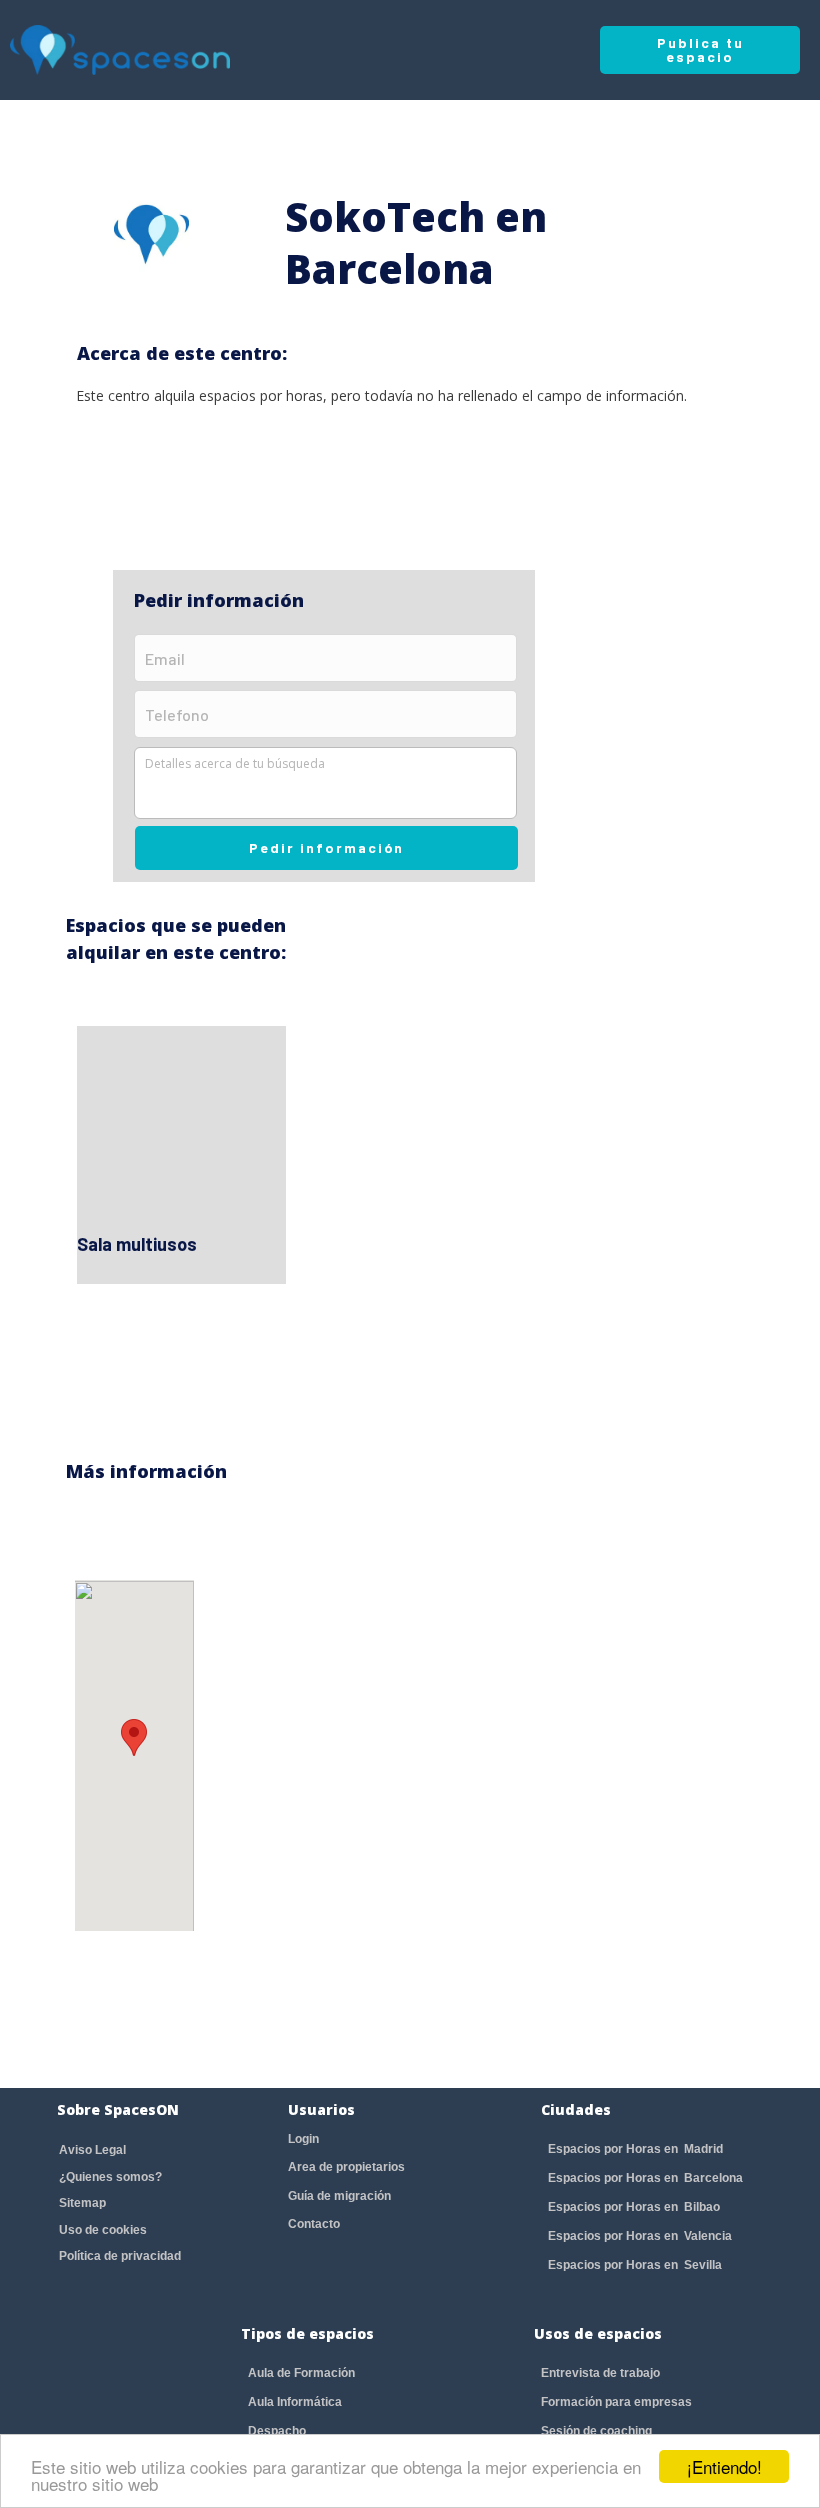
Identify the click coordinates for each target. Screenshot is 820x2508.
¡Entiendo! (724, 2466)
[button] (134, 1737)
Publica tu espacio (700, 49)
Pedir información (326, 847)
